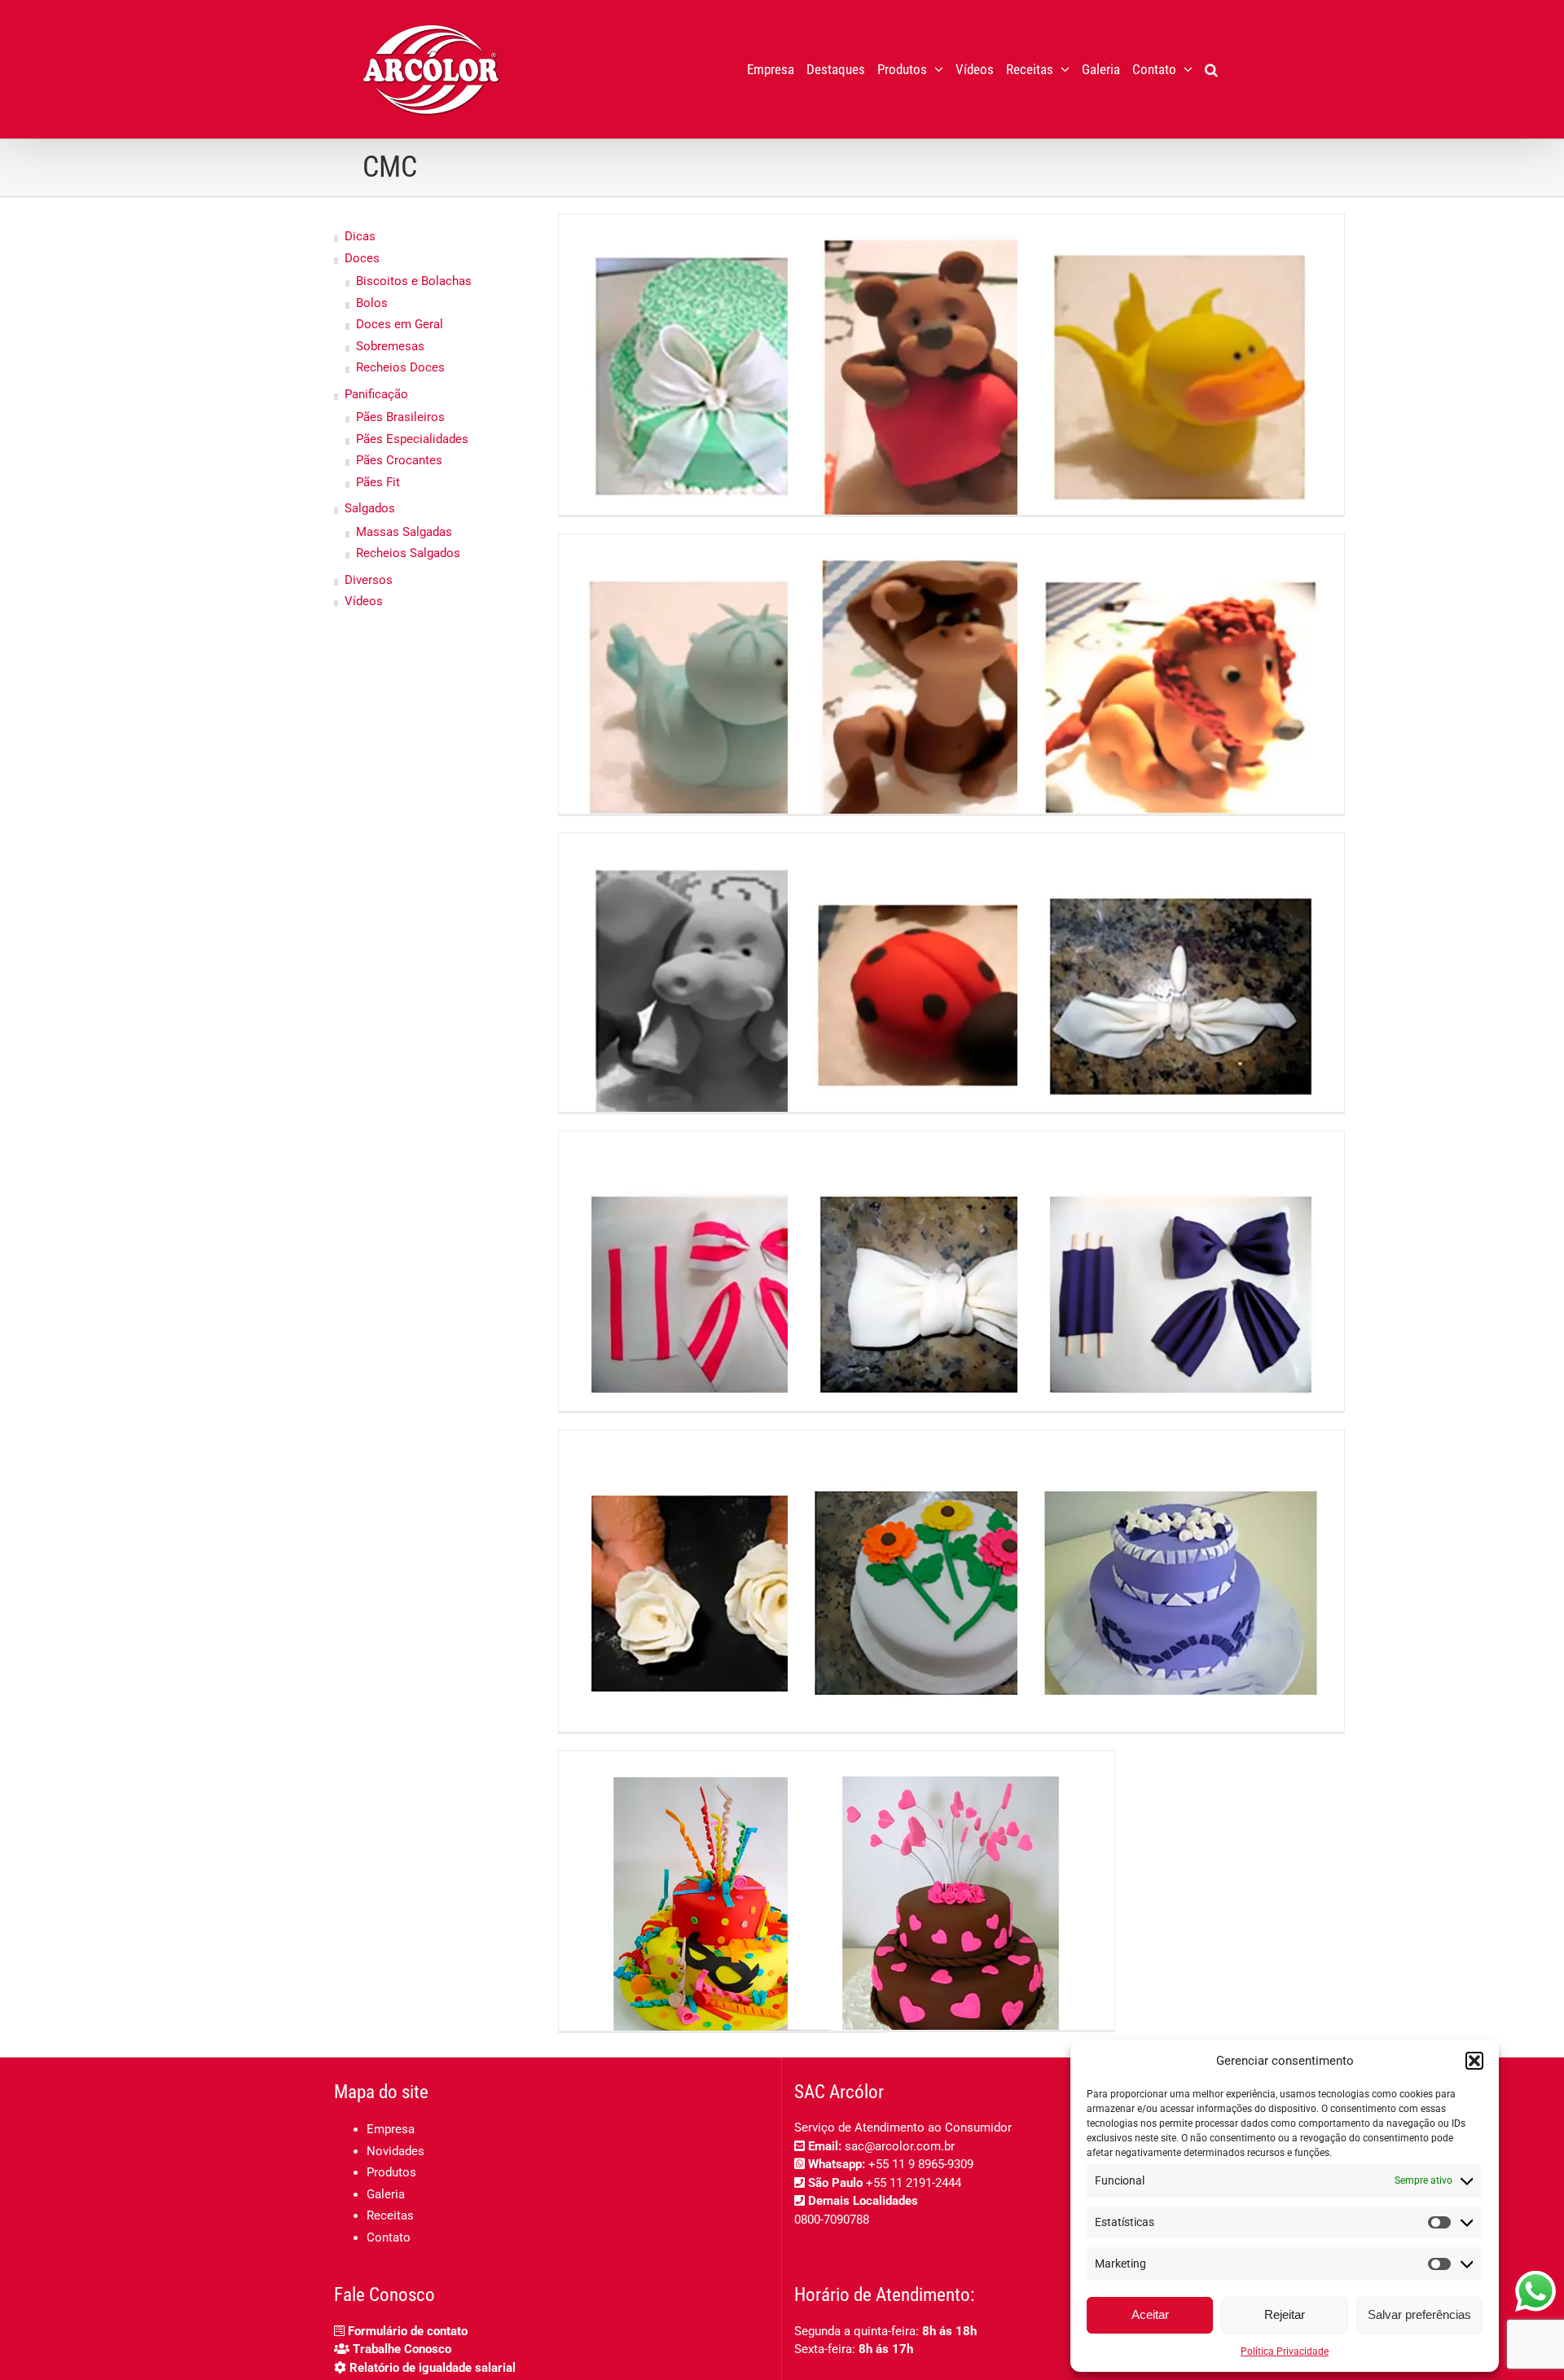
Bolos (372, 303)
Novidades (395, 2151)
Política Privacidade (1285, 2351)
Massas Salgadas (404, 532)
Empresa (391, 2129)
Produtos (391, 2172)
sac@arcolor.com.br (900, 2146)
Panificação (376, 394)
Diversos (369, 580)
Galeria (386, 2194)
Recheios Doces (400, 367)
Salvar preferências (1419, 2314)
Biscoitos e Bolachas (414, 281)
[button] (1474, 2061)
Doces (362, 258)
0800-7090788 (832, 2220)
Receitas (390, 2215)
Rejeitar (1285, 2314)
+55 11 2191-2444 (914, 2183)
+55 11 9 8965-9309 (921, 2164)
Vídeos (364, 601)
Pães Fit (378, 482)
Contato (389, 2237)
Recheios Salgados (408, 553)
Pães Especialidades (412, 439)
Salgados (370, 508)
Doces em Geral (400, 324)
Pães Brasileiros (400, 417)
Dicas (360, 236)
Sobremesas (390, 346)
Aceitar (1150, 2314)
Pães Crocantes (399, 460)
